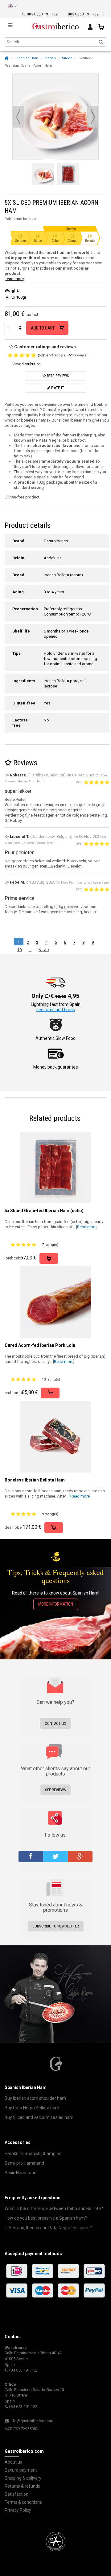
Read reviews (57, 376)
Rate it (57, 388)
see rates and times (56, 1010)
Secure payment (21, 2470)
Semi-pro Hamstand (24, 2163)
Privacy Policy (18, 2510)
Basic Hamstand (21, 2173)
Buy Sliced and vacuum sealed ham (39, 2117)
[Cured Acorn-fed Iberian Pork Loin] (55, 1302)
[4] (28, 355)
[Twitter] (55, 1857)
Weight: (12, 290)
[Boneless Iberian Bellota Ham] (55, 1437)
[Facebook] (31, 1857)
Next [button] (93, 117)
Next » (44, 950)
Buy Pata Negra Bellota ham (32, 2108)
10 (19, 950)
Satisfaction (16, 2494)
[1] (10, 355)
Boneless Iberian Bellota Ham (35, 1480)
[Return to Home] (6, 58)
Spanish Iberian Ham (26, 2087)
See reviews (55, 1790)
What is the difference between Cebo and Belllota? (54, 2208)
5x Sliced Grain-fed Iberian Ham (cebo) (44, 1211)
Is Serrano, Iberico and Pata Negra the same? (48, 2228)
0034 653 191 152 (42, 14)
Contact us (55, 1723)
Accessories (18, 2142)
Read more (87, 1227)
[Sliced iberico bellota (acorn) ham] (43, 174)
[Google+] (80, 1857)
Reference (13, 219)
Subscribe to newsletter (56, 1926)
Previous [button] (18, 117)
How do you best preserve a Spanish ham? (46, 2218)
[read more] (15, 279)
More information (56, 1604)
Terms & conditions (23, 2502)
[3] (22, 355)
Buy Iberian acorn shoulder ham (35, 2098)
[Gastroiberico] (55, 25)
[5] (34, 355)
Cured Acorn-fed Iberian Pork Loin (40, 1345)
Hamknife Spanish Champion (33, 2154)
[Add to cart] (49, 1258)
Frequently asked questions (33, 2198)
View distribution (27, 364)
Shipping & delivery (23, 2478)
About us (13, 2462)
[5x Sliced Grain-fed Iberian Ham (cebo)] (55, 1167)
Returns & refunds (22, 2486)
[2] (16, 355)
